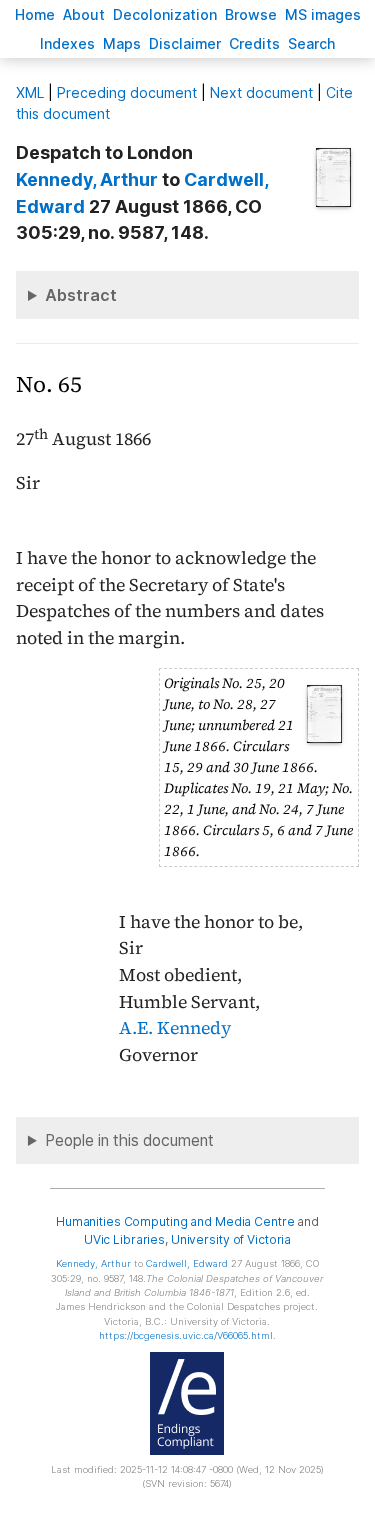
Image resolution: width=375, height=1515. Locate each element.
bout (84, 14)
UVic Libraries (124, 1239)
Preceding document (127, 92)
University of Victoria (231, 1239)
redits (254, 43)
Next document (261, 92)
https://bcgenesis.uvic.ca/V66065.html (186, 1335)
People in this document (129, 1140)
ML (30, 92)
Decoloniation (165, 14)
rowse (251, 14)
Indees (67, 43)
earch (312, 43)
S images (323, 14)
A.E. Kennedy (175, 1028)
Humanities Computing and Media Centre (175, 1221)
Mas (122, 43)
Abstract (81, 295)
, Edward (187, 1263)
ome (35, 14)
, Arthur (87, 179)
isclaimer (185, 43)
